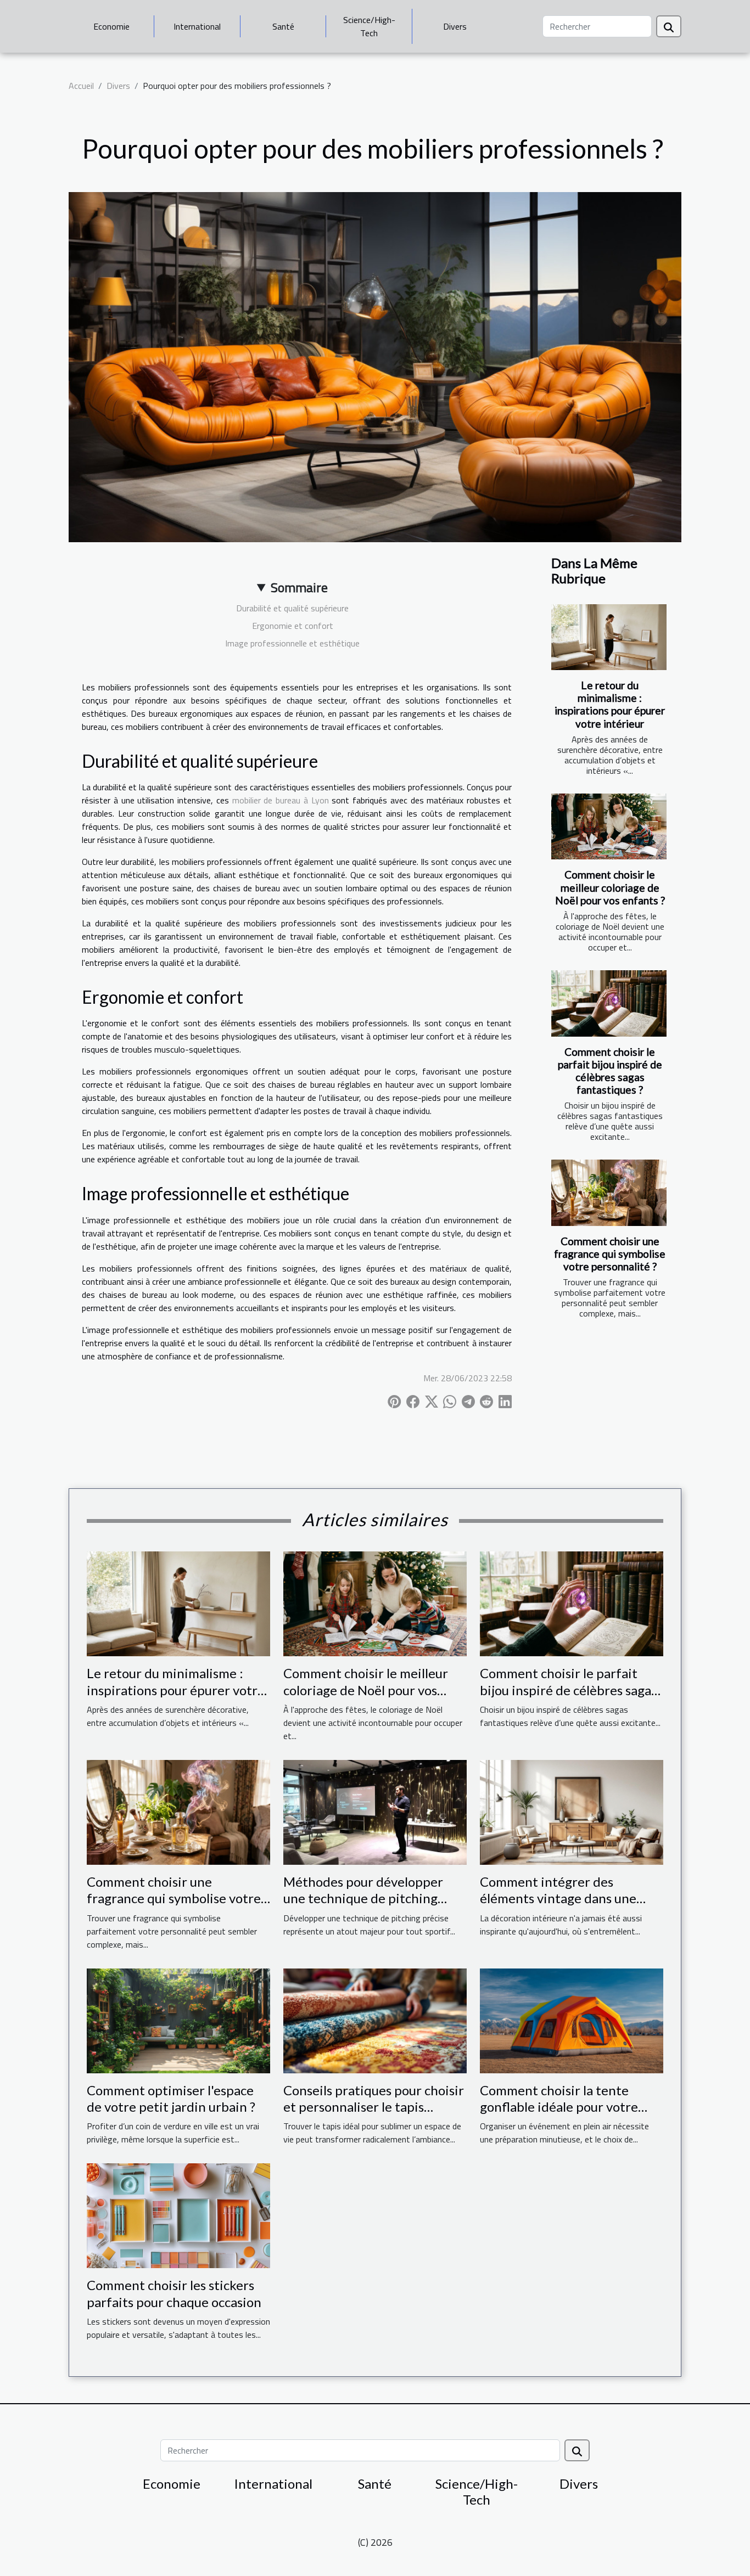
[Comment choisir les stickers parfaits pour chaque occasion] (178, 2215)
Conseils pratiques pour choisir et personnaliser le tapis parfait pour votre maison (374, 2107)
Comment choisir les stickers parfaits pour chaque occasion (174, 2293)
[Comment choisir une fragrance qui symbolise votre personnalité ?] (609, 1193)
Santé (283, 26)
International (197, 26)
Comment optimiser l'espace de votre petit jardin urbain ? (171, 2098)
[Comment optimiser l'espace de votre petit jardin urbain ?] (178, 2020)
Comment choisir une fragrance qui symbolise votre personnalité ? (610, 1254)
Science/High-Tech (369, 26)
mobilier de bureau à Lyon (281, 800)
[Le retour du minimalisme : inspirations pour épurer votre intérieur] (609, 637)
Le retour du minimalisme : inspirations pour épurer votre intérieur (610, 704)
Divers (455, 26)
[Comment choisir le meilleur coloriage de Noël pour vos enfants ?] (609, 826)
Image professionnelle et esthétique (292, 643)
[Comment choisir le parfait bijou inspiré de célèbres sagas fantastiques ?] (609, 1003)
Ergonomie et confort (293, 626)
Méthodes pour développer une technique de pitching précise (363, 1898)
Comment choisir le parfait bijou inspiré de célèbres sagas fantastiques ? (610, 1071)
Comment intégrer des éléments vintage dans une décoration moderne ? (558, 1898)
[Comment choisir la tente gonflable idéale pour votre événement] (572, 2020)
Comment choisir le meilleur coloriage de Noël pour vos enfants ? (610, 887)
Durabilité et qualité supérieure (292, 608)
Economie (111, 26)
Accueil (81, 86)
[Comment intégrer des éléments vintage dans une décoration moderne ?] (572, 1811)
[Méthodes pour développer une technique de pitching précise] (375, 1811)
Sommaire (299, 587)
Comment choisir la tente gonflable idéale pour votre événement (559, 2107)
